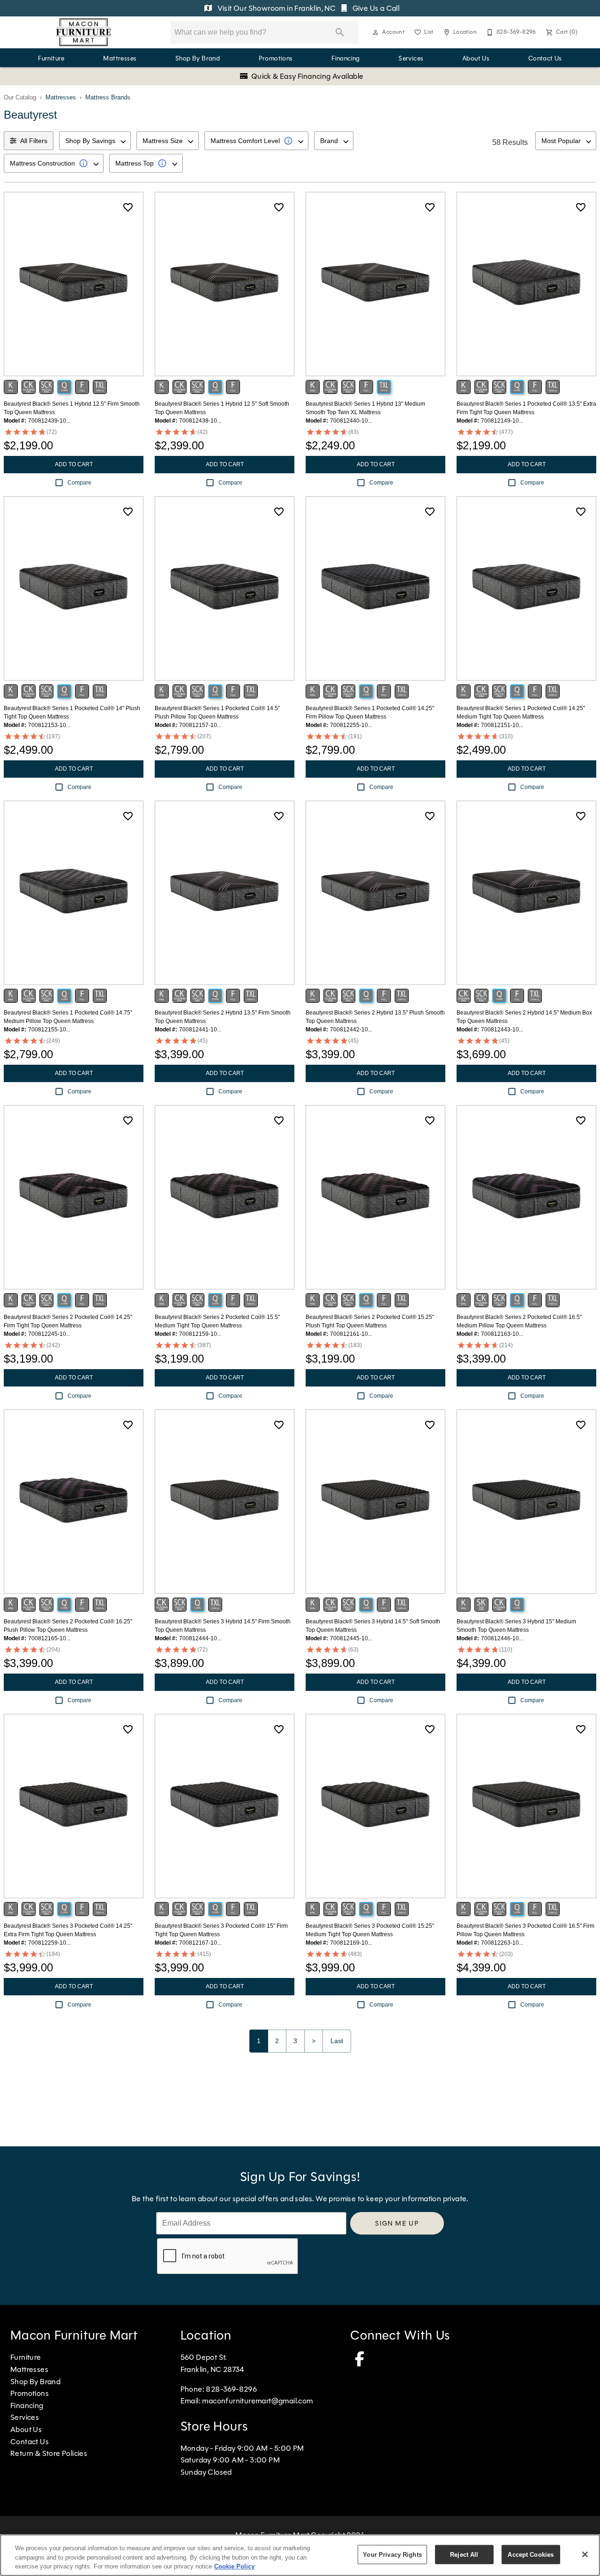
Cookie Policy (234, 2566)
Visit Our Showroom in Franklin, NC (276, 8)
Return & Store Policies (49, 2453)
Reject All (464, 2554)
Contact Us (545, 58)
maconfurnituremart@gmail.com (257, 2401)
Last (337, 2041)
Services (411, 58)
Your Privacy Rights (392, 2554)
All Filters (34, 141)
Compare (79, 483)
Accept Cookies (531, 2554)
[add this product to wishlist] (128, 207)
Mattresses (120, 58)
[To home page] (84, 32)
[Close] (585, 2554)
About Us (476, 58)
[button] (375, 32)
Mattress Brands (108, 97)
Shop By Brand (198, 58)
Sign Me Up (397, 2223)
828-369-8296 (231, 2389)
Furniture (51, 58)
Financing (346, 58)
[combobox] (95, 141)
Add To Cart (74, 464)
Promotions (276, 58)
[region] (300, 2555)
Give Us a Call (375, 8)
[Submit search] (340, 32)
